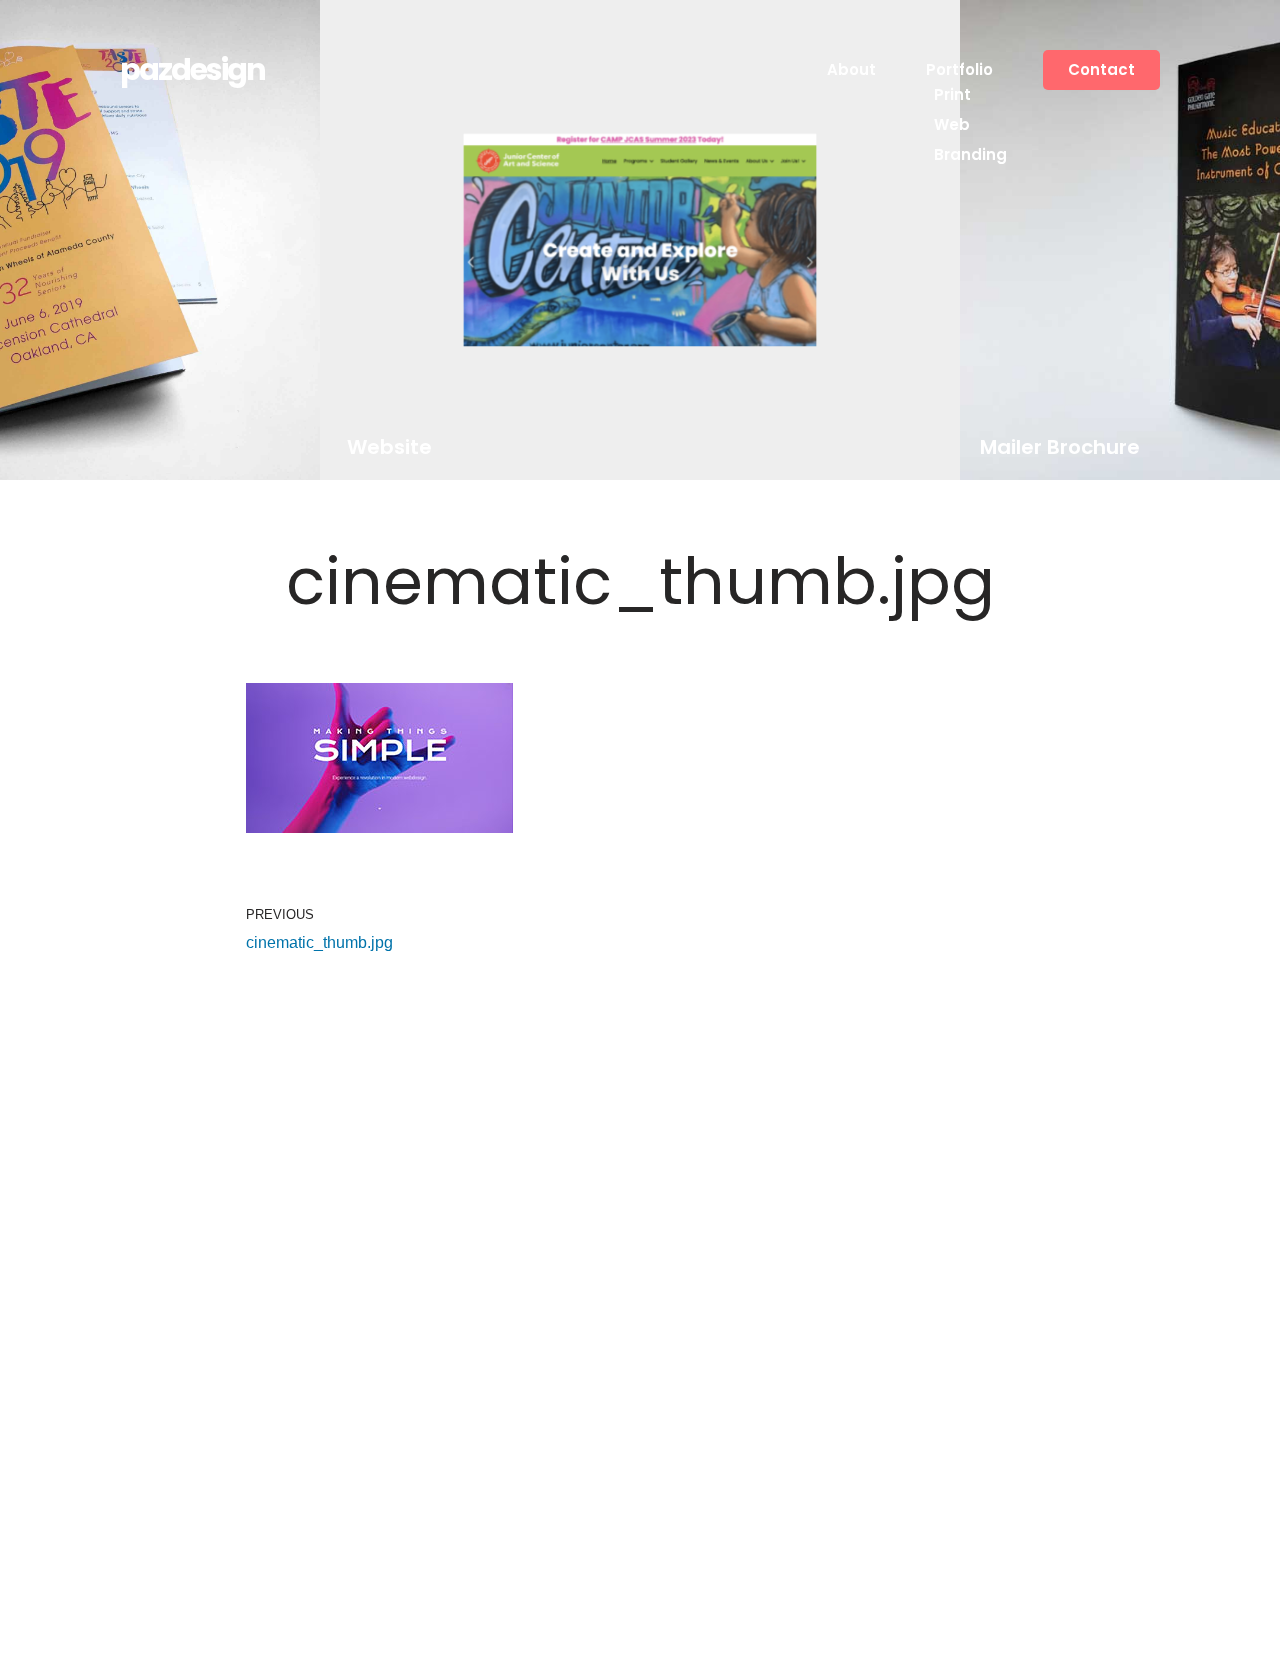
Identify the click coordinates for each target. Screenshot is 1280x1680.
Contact (1101, 69)
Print (952, 94)
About (851, 69)
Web (952, 124)
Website (388, 447)
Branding (970, 154)
